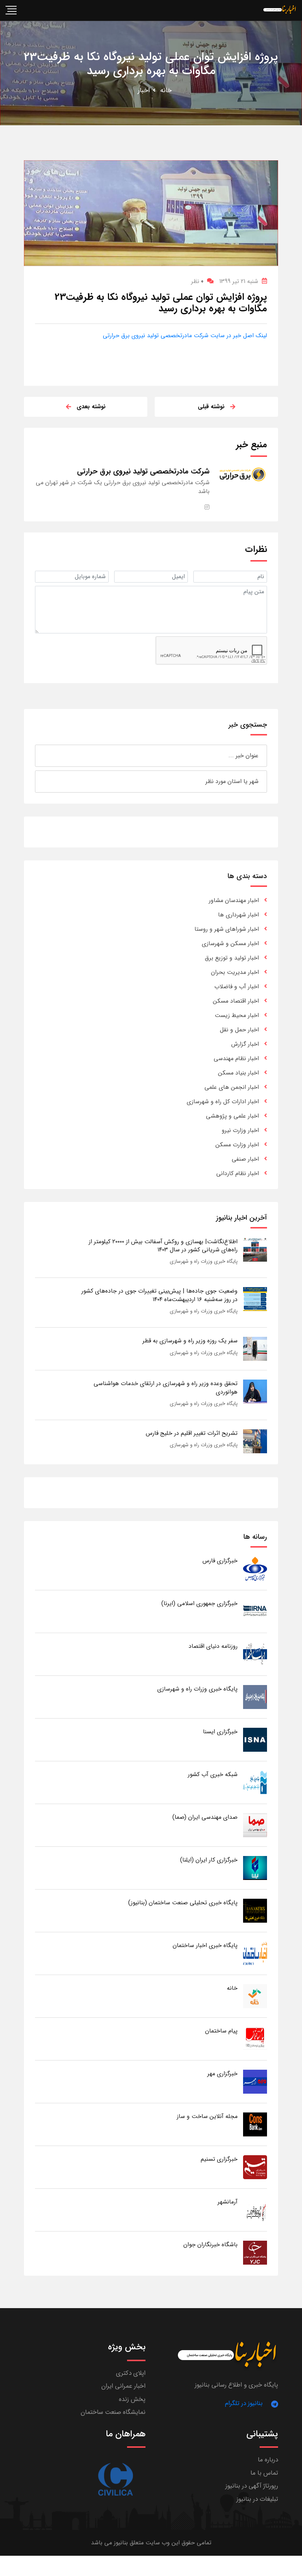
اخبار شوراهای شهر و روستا (227, 929)
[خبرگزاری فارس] (255, 1568)
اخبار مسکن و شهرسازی (230, 943)
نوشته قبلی (211, 407)
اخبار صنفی (245, 1159)
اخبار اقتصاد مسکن (236, 1001)
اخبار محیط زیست (237, 1015)
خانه (166, 90)
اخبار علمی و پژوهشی (232, 1116)
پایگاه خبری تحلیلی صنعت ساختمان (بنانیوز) (183, 1903)
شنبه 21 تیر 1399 (239, 281)
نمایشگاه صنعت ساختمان (113, 2412)
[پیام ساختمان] (255, 2039)
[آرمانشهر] (255, 2210)
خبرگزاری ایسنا (220, 1732)
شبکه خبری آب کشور (213, 1774)
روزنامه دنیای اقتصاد (213, 1646)
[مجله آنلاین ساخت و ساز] (255, 2124)
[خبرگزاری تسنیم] (255, 2167)
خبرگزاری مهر (222, 2074)
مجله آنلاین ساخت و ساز (207, 2116)
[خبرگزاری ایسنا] (255, 1739)
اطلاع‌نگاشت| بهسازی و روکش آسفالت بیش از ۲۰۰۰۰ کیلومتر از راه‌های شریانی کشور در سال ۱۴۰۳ (163, 1246)
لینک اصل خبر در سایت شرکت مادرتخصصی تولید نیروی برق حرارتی (185, 335)
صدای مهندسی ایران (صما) (205, 1817)
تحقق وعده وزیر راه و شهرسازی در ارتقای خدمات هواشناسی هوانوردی (166, 1387)
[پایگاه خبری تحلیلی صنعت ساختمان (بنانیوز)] (255, 1910)
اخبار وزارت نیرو (240, 1130)
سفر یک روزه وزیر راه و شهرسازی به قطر (190, 1341)
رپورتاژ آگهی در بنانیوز (252, 2486)
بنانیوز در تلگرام (244, 2403)
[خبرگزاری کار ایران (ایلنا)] (255, 1868)
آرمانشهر (228, 2202)
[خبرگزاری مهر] (255, 2081)
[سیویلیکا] (115, 2480)
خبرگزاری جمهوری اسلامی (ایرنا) (199, 1603)
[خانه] (255, 1996)
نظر (197, 281)
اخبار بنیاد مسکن (238, 1073)
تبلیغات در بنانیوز (257, 2499)
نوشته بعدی (91, 407)
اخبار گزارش (245, 1044)
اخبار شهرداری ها (238, 915)
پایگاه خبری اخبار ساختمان (205, 1945)
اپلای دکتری (131, 2373)
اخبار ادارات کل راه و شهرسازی (223, 1102)
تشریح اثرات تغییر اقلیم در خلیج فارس (192, 1433)
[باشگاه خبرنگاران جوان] (255, 2252)
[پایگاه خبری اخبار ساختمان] (255, 1953)
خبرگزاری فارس (220, 1561)
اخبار (144, 90)
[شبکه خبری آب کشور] (255, 1782)
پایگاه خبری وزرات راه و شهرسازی (204, 1261)
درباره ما (268, 2460)
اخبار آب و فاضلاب (237, 987)
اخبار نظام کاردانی (238, 1173)
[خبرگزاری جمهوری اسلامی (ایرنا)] (255, 1611)
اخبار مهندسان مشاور (234, 900)
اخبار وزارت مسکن (237, 1145)
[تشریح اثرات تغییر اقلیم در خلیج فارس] (255, 1441)
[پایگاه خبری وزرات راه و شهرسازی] (255, 1697)
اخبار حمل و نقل (239, 1030)
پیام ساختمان (221, 2031)
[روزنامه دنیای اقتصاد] (255, 1654)
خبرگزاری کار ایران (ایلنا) (209, 1860)
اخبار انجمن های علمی (232, 1087)
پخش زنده (132, 2399)
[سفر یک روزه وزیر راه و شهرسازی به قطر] (255, 1348)
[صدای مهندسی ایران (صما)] (255, 1825)
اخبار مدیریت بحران (235, 972)
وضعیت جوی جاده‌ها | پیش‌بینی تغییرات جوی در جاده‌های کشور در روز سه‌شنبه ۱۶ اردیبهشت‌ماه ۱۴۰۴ (159, 1295)
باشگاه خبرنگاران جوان (210, 2245)
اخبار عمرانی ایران (123, 2386)
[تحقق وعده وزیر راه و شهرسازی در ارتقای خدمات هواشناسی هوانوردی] (255, 1391)
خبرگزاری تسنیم (219, 2159)
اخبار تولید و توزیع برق (232, 958)
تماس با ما (264, 2473)
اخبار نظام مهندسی (236, 1058)
